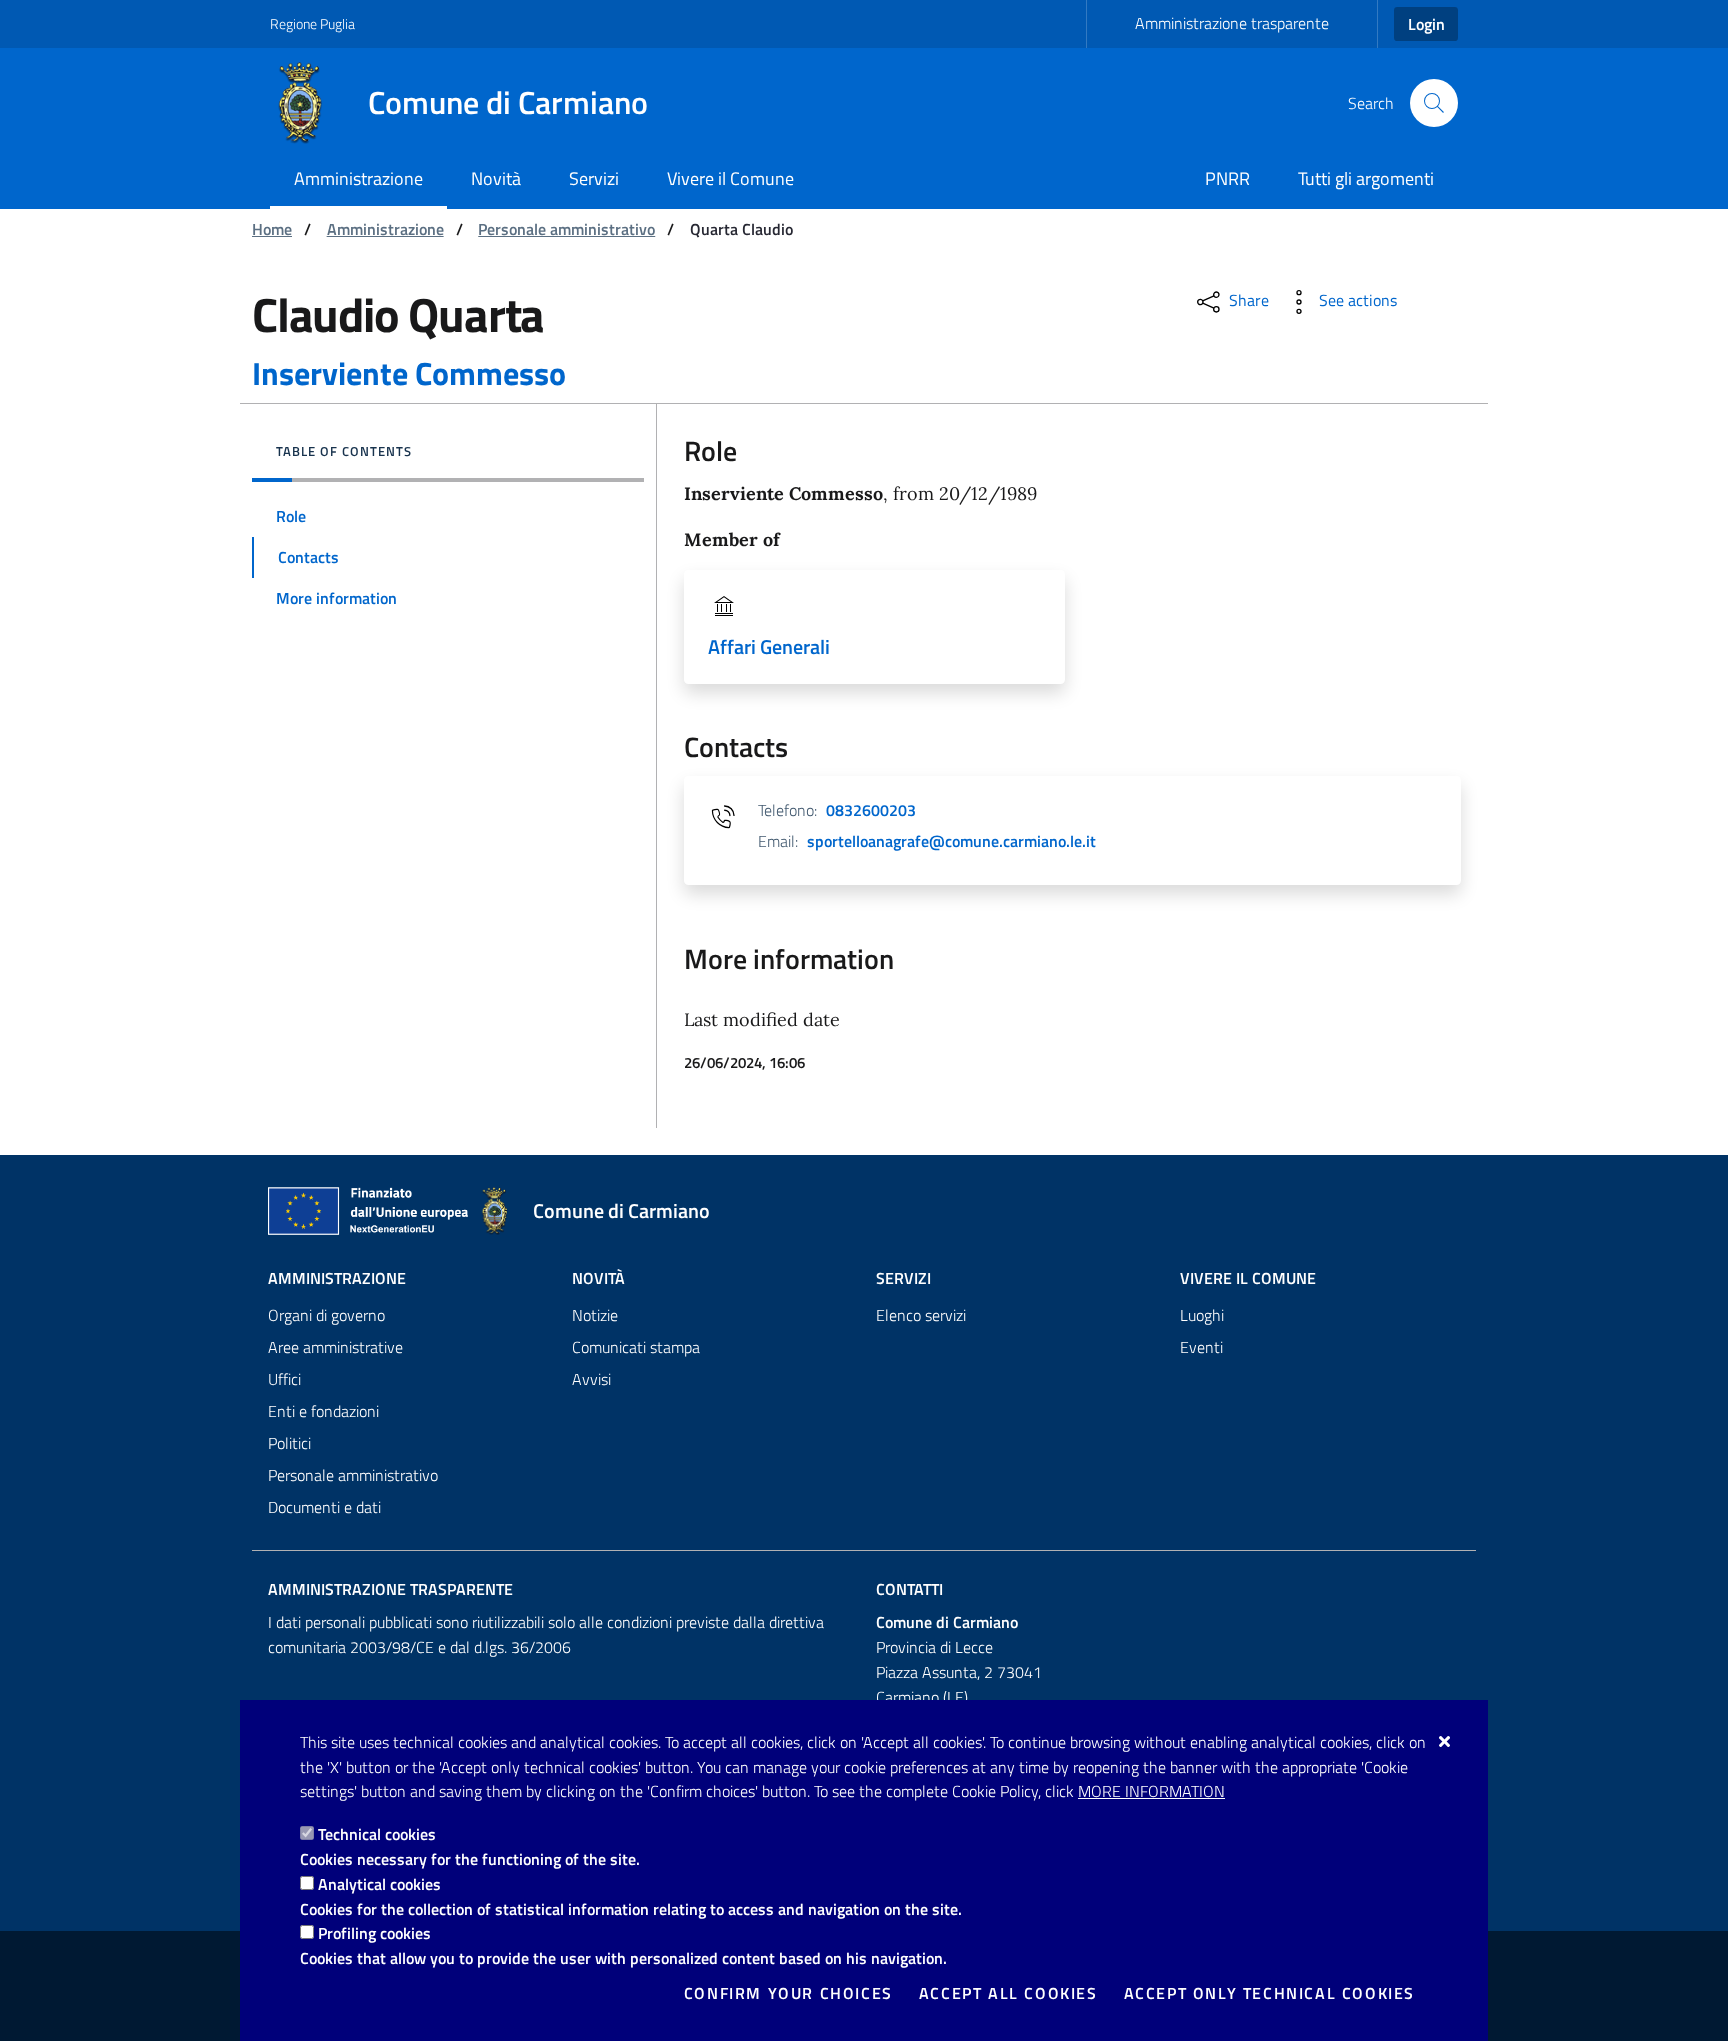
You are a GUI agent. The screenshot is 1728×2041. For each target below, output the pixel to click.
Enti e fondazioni (323, 1411)
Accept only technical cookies (1269, 1993)
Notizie (595, 1315)
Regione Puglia (312, 23)
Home (272, 229)
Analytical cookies (379, 1884)
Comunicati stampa (636, 1347)
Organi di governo (326, 1315)
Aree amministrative (335, 1347)
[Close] (1445, 1741)
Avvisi (591, 1379)
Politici (289, 1443)
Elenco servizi (921, 1315)
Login (1426, 24)
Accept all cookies (1008, 1993)
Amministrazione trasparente (1232, 23)
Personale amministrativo (566, 229)
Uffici (284, 1379)
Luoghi (1202, 1315)
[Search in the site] (1434, 103)
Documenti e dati (324, 1507)
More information (1151, 1791)
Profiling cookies (374, 1933)
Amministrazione (385, 229)
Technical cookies (377, 1834)
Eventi (1201, 1347)
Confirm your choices (788, 1993)
